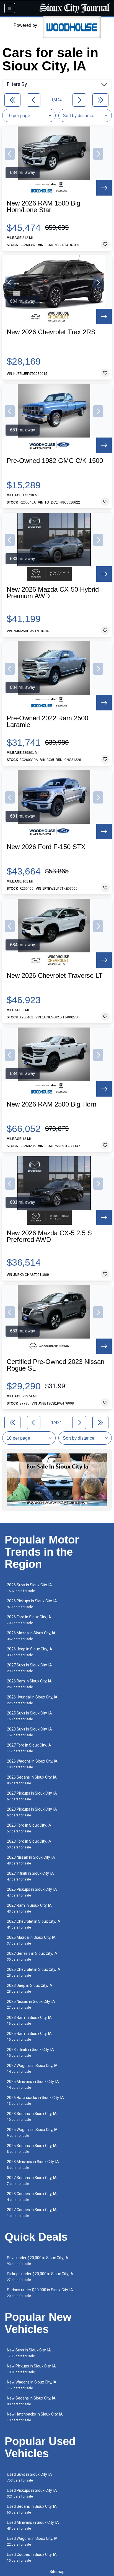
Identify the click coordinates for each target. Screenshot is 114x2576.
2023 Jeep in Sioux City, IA (30, 1988)
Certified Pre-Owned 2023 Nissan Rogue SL (55, 1365)
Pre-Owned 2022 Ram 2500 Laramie (47, 721)
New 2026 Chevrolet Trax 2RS (51, 332)
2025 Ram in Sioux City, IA (29, 2036)
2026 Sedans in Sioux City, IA (32, 1780)
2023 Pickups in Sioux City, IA (32, 1812)
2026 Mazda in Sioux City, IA (31, 1636)
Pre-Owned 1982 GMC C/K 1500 (55, 461)
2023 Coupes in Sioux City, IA (32, 2197)
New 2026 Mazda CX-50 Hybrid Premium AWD (53, 593)
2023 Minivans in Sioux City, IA (33, 2165)
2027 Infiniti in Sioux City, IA (30, 1876)
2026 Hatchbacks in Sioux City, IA (35, 2100)
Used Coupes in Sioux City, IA (32, 2557)
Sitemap (57, 2572)
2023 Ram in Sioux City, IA (29, 2020)
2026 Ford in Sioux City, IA (29, 1620)
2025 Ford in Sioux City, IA (29, 1828)
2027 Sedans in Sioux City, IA (32, 2181)
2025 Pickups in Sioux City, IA (32, 1892)
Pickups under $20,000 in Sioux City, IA (40, 2277)
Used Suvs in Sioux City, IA (29, 2477)
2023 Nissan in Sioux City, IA (31, 1860)
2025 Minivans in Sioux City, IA (33, 2084)
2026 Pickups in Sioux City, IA (32, 1604)
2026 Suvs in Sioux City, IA (29, 1588)
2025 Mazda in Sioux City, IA (31, 1940)
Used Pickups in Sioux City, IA (32, 2493)
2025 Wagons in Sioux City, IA (32, 2133)
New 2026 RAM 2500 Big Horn (51, 1104)
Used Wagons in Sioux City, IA (32, 2541)
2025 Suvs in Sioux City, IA (29, 1716)
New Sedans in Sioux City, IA (31, 2401)
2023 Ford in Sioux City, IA (29, 1844)
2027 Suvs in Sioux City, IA (29, 1668)
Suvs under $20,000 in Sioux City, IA (38, 2261)
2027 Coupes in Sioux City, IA (32, 2213)
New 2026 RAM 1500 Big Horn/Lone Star (43, 207)
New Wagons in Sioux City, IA (32, 2385)
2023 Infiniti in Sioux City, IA (30, 2052)
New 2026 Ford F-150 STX (46, 847)
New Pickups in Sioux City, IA (31, 2369)
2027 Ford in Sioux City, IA (29, 1748)
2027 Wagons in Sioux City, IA (32, 2068)
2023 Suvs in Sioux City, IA (29, 1732)
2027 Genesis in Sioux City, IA (32, 1956)
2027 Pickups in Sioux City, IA (32, 1796)
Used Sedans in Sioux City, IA (32, 2509)
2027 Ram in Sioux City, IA (29, 1908)
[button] (10, 154)
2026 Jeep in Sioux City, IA (30, 1652)
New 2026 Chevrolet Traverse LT (55, 976)
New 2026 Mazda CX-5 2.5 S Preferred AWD (49, 1236)
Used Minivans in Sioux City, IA (33, 2525)
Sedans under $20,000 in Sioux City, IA (40, 2293)
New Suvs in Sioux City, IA (29, 2353)
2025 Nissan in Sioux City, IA (31, 2004)
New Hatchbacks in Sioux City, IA (35, 2417)
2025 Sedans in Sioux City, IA (32, 2149)
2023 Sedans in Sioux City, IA (32, 2117)
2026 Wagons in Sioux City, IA (32, 1764)
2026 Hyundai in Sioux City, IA (32, 1700)
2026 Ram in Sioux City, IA (29, 1684)
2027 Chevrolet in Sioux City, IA (34, 1924)
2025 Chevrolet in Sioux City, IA (34, 1972)
